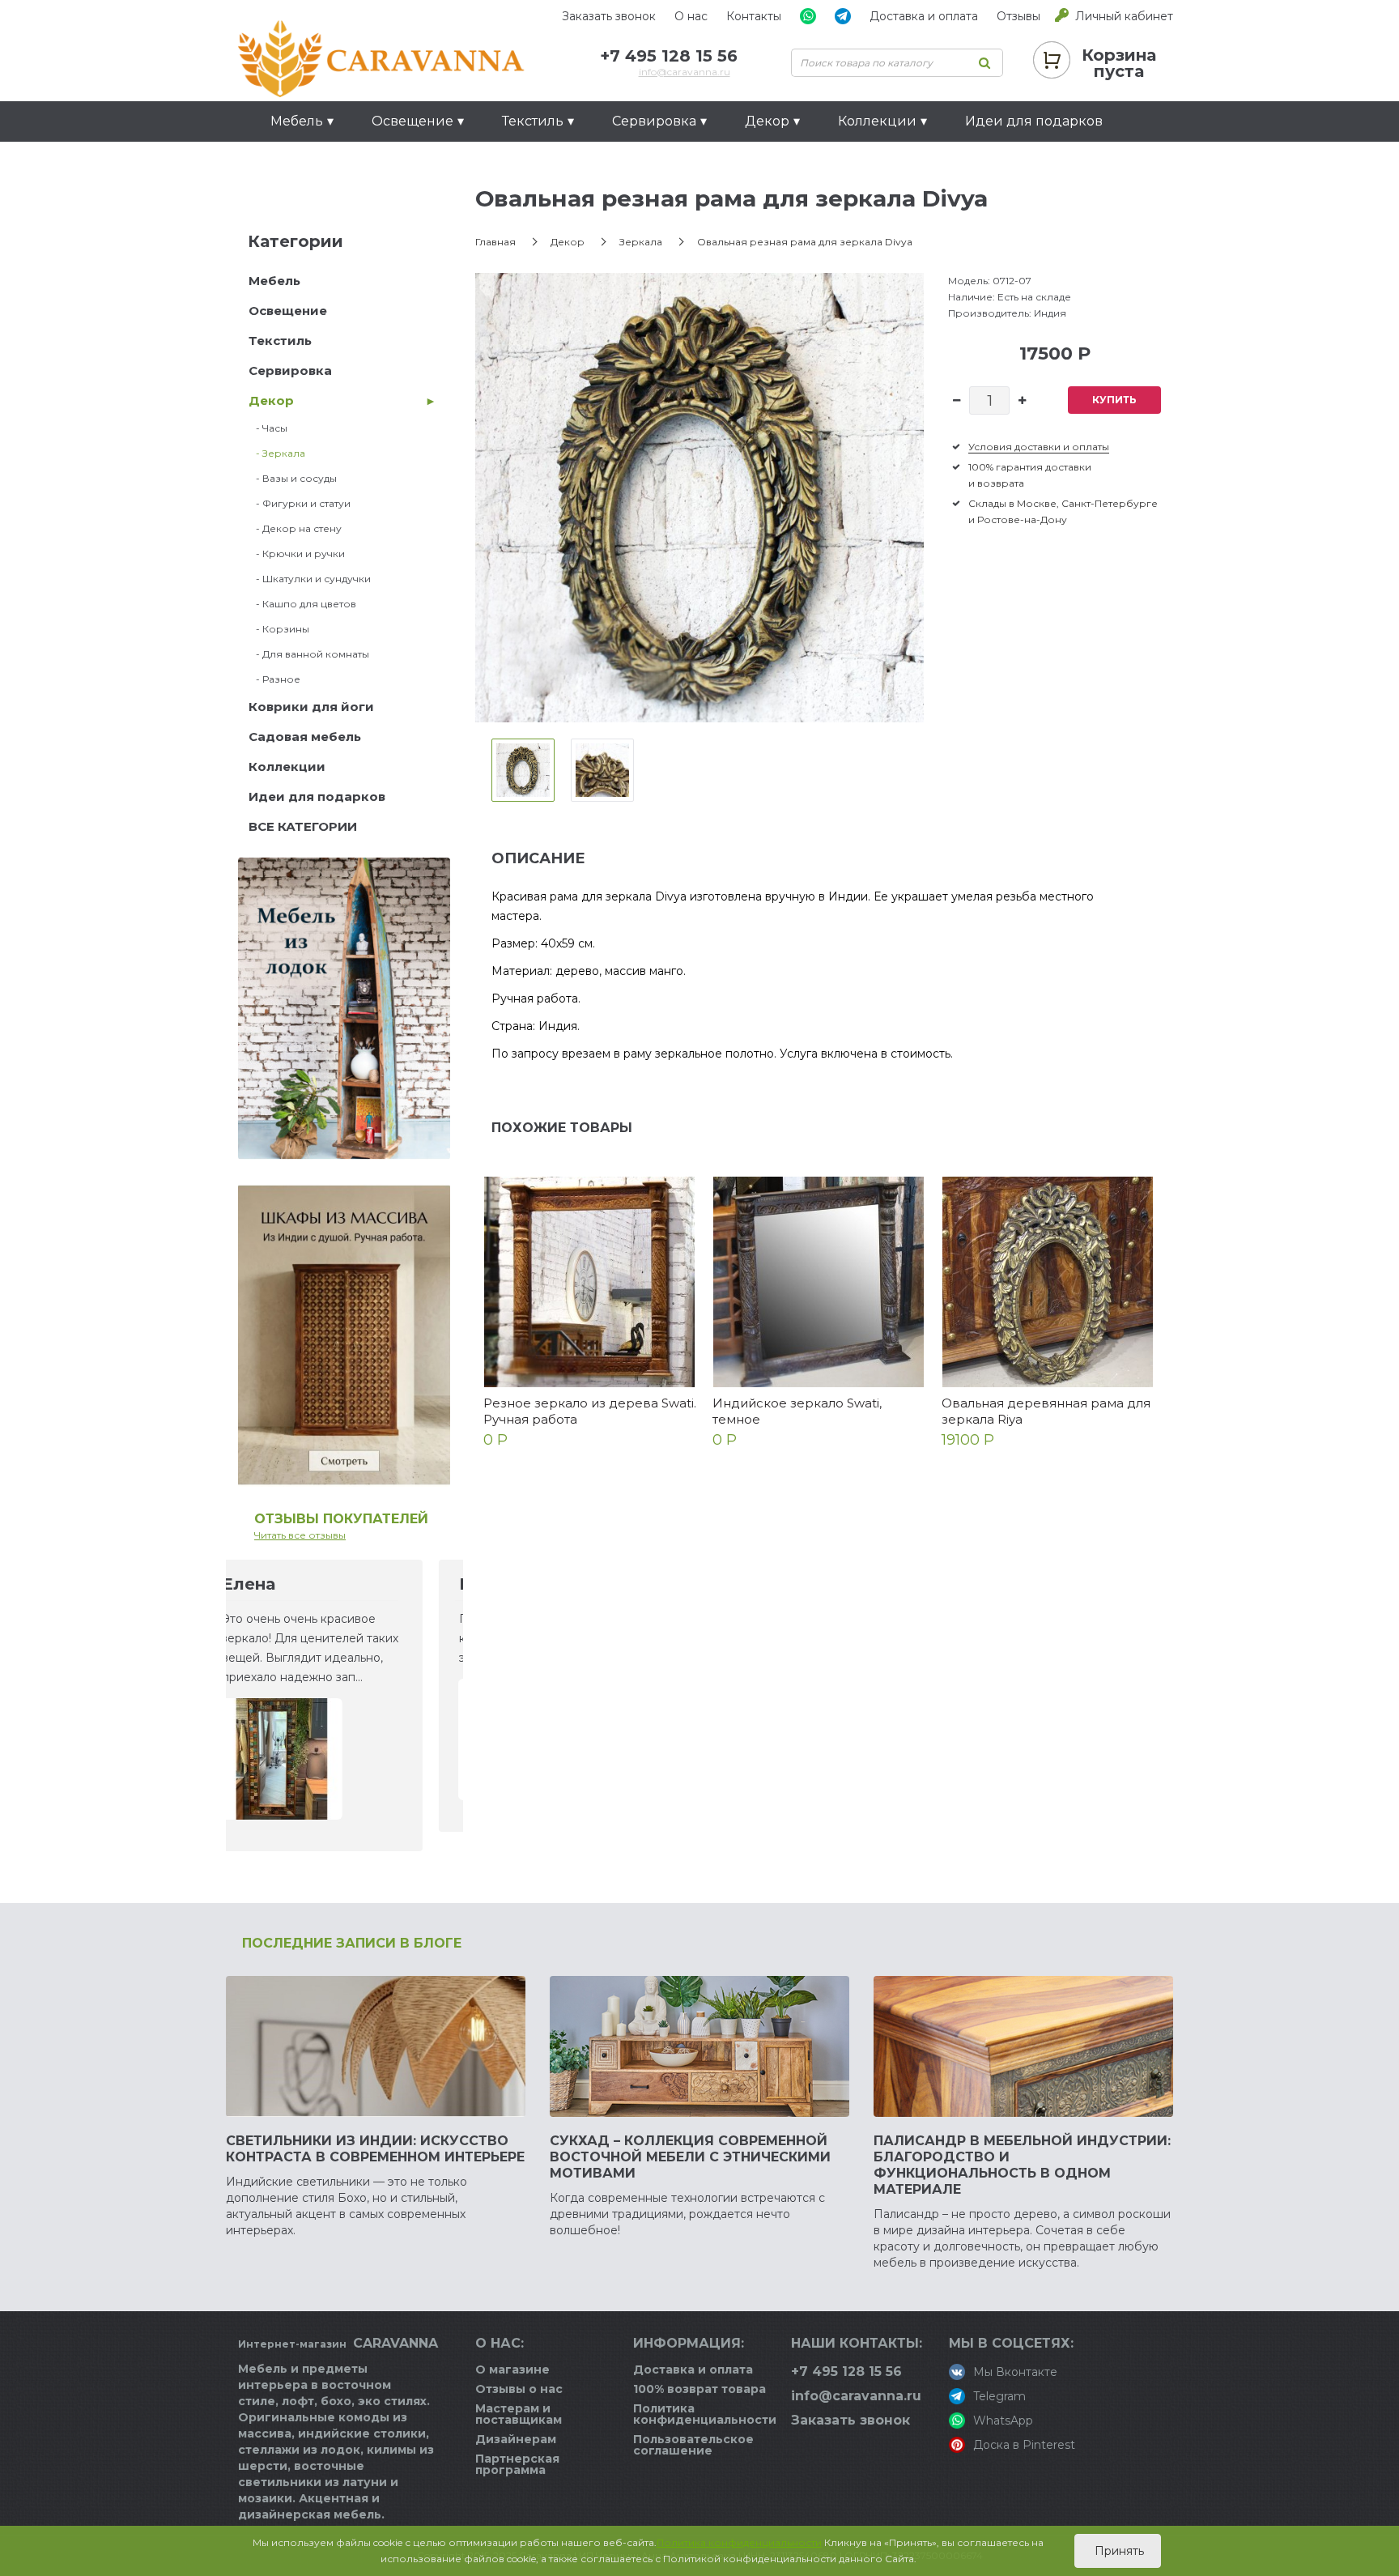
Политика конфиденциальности (705, 2414)
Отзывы (1018, 16)
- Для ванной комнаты (309, 654)
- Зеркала (277, 453)
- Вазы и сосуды (293, 478)
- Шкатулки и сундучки (310, 579)
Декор (271, 400)
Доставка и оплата (924, 16)
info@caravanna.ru (685, 72)
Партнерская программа (517, 2464)
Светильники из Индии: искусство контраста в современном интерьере (375, 2149)
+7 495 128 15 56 (669, 56)
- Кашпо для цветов (302, 604)
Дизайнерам (516, 2439)
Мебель (274, 281)
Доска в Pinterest (1024, 2445)
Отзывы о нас (519, 2389)
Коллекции (287, 766)
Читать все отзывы (300, 1535)
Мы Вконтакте (1015, 2372)
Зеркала (641, 242)
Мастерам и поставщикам (519, 2414)
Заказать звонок (609, 16)
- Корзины (279, 629)
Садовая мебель (305, 737)
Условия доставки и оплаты (1039, 447)
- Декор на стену (295, 528)
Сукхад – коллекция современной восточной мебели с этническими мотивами (690, 2157)
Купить (1114, 400)
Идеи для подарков (1034, 121)
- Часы (268, 428)
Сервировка (290, 370)
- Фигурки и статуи (300, 503)
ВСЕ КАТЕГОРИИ (303, 826)
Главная (495, 242)
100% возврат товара (699, 2389)
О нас (691, 16)
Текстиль (280, 341)
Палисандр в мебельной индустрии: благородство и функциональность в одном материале (1022, 2165)
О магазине (512, 2369)
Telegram (999, 2396)
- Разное (274, 679)
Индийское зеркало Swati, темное (797, 1411)
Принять (1118, 2551)
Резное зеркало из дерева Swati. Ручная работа (590, 1411)
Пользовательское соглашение (693, 2445)
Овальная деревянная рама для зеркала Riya (1046, 1411)
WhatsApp (1003, 2421)
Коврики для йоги (311, 707)
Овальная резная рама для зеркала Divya (805, 242)
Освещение (288, 311)
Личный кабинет (1124, 16)
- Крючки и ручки (297, 554)
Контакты (754, 16)
